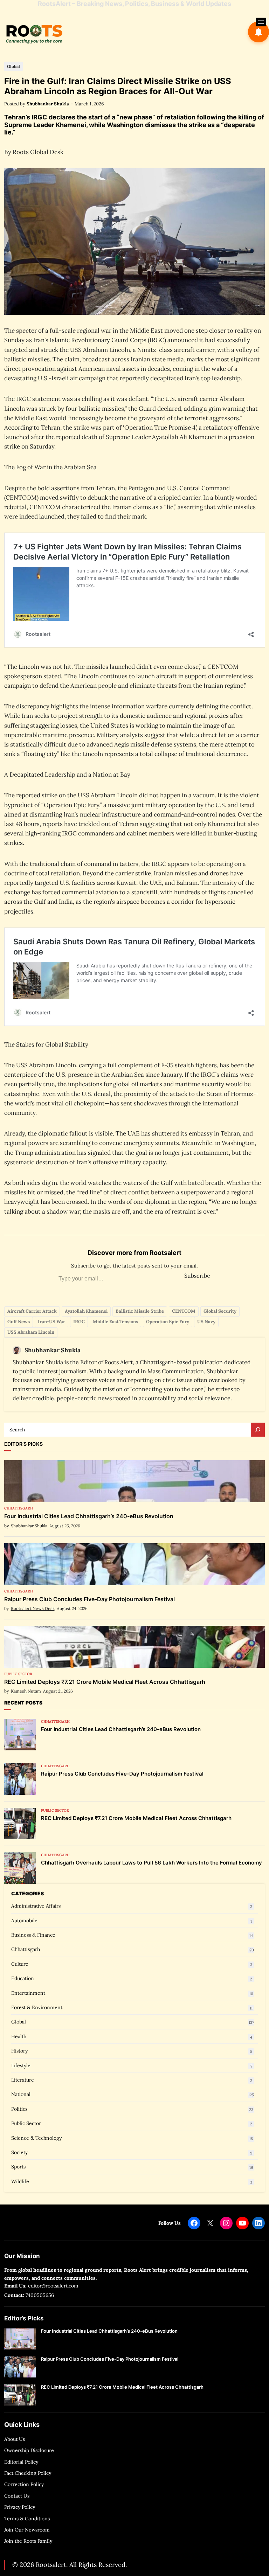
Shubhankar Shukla (48, 104)
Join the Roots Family (28, 2541)
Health (19, 2036)
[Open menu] (261, 22)
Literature (23, 2080)
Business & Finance (33, 1935)
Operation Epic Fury (168, 1322)
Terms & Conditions (27, 2519)
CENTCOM (184, 1311)
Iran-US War (51, 1322)
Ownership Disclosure (29, 2450)
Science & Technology (36, 2138)
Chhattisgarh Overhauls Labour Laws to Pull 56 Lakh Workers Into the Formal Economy (151, 1863)
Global (13, 66)
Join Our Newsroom (27, 2530)
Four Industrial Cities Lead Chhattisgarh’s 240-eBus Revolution (89, 1516)
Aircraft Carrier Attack (32, 1311)
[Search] (258, 1430)
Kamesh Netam (26, 1691)
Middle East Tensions (115, 1322)
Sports (18, 2167)
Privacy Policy (20, 2507)
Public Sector (18, 1674)
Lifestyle (21, 2065)
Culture (20, 1964)
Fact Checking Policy (28, 2473)
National (21, 2094)
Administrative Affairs (36, 1906)
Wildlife (20, 2181)
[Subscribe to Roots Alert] (258, 32)
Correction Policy (24, 2484)
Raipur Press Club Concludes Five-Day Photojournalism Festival (89, 1599)
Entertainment (28, 1993)
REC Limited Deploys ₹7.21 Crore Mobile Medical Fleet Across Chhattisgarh (105, 1682)
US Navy (206, 1322)
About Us (15, 2439)
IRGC (79, 1322)
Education (23, 1978)
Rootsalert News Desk (33, 1608)
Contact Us (17, 2496)
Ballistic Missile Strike (140, 1311)
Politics (19, 2109)
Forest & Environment (37, 2007)
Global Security (220, 1311)
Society (19, 2152)
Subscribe (197, 1276)
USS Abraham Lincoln (31, 1332)
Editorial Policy (21, 2462)
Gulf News (19, 1322)
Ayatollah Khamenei (86, 1311)
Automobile (24, 1921)
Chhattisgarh (19, 1508)
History (19, 2051)
